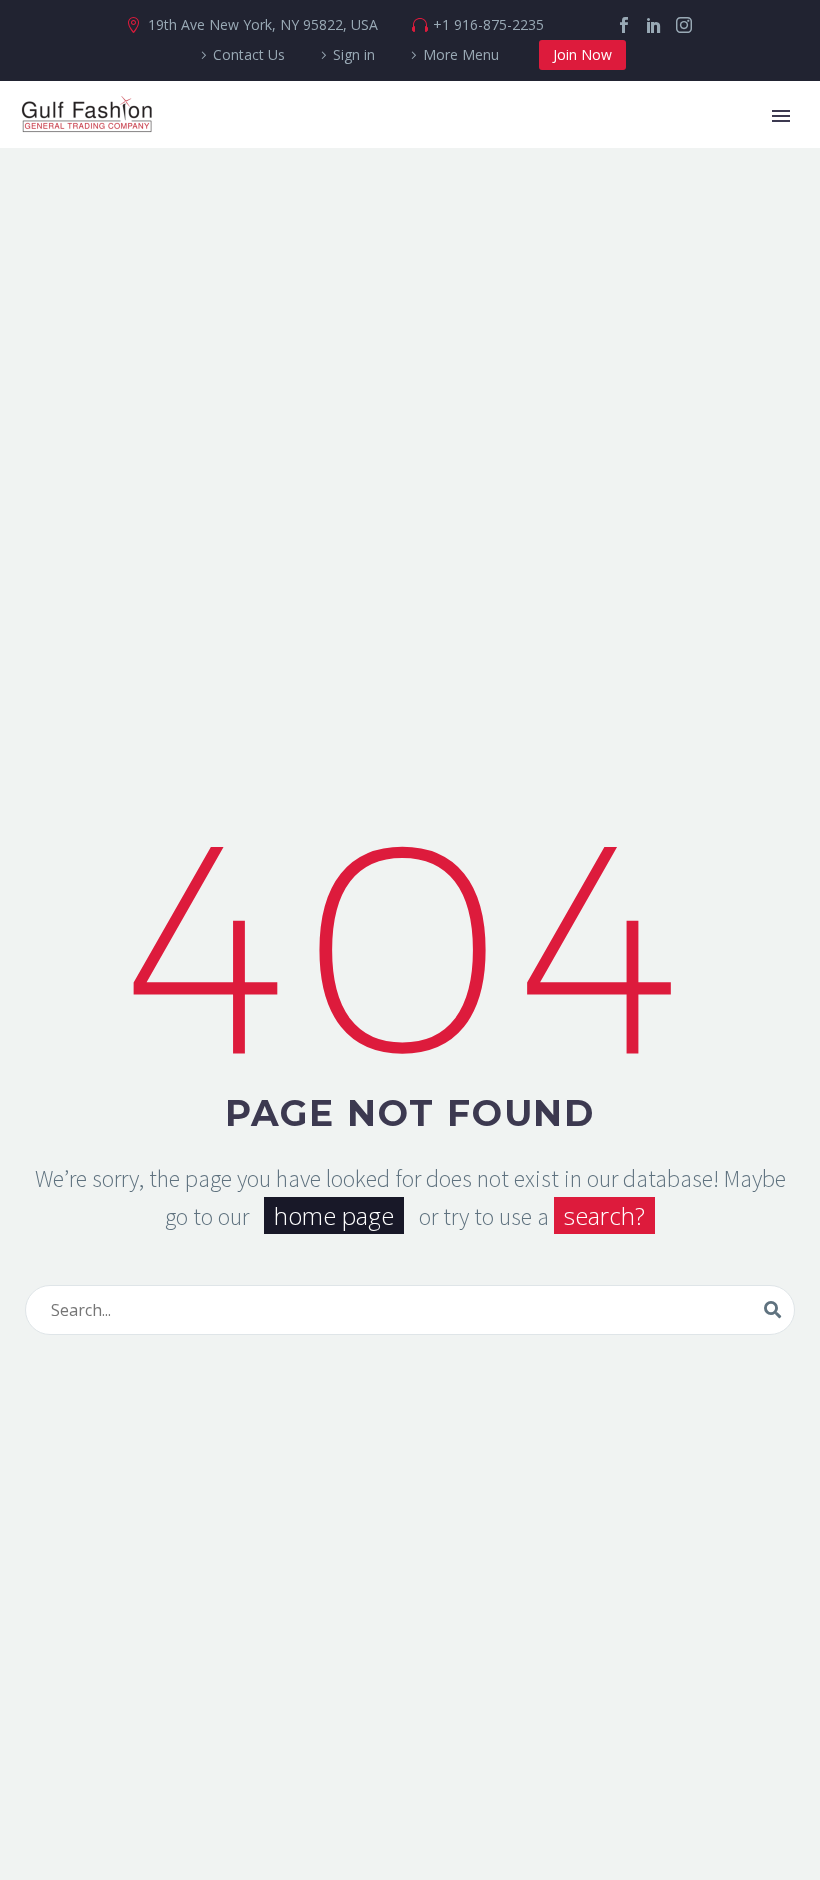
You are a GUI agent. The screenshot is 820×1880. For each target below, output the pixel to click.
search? (604, 1215)
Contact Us (249, 54)
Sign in (354, 54)
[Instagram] (684, 25)
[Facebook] (624, 25)
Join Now (582, 54)
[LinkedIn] (654, 25)
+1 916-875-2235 (488, 24)
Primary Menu (781, 116)
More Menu (461, 54)
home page (334, 1215)
